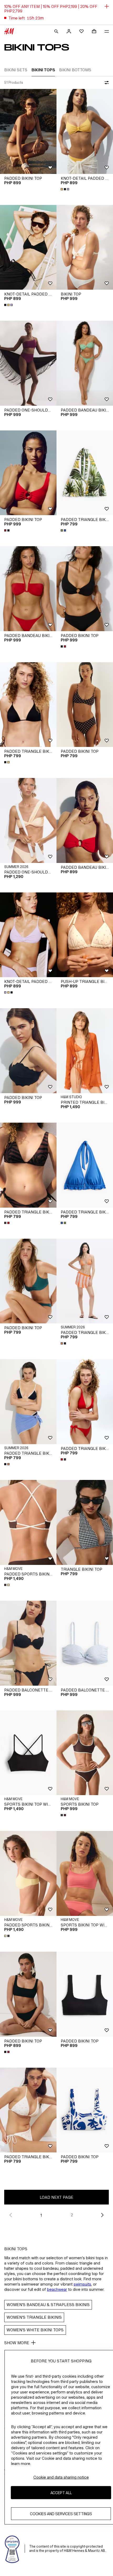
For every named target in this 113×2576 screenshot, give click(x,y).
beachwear (57, 2289)
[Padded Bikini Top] (28, 131)
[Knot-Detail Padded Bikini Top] (85, 131)
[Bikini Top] (85, 247)
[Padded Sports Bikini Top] (28, 1522)
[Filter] (106, 83)
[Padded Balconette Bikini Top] (28, 1643)
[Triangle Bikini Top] (85, 1522)
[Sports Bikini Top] (85, 1753)
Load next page (56, 2197)
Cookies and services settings (61, 2514)
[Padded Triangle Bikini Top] (85, 473)
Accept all (61, 2493)
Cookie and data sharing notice (61, 2477)
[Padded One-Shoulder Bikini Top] (28, 363)
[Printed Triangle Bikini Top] (85, 1051)
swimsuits (82, 2284)
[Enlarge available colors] (65, 189)
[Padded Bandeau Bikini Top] (85, 363)
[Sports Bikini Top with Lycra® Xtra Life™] (28, 1753)
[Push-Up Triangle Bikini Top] (85, 935)
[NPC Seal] (12, 2549)
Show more (17, 2343)
